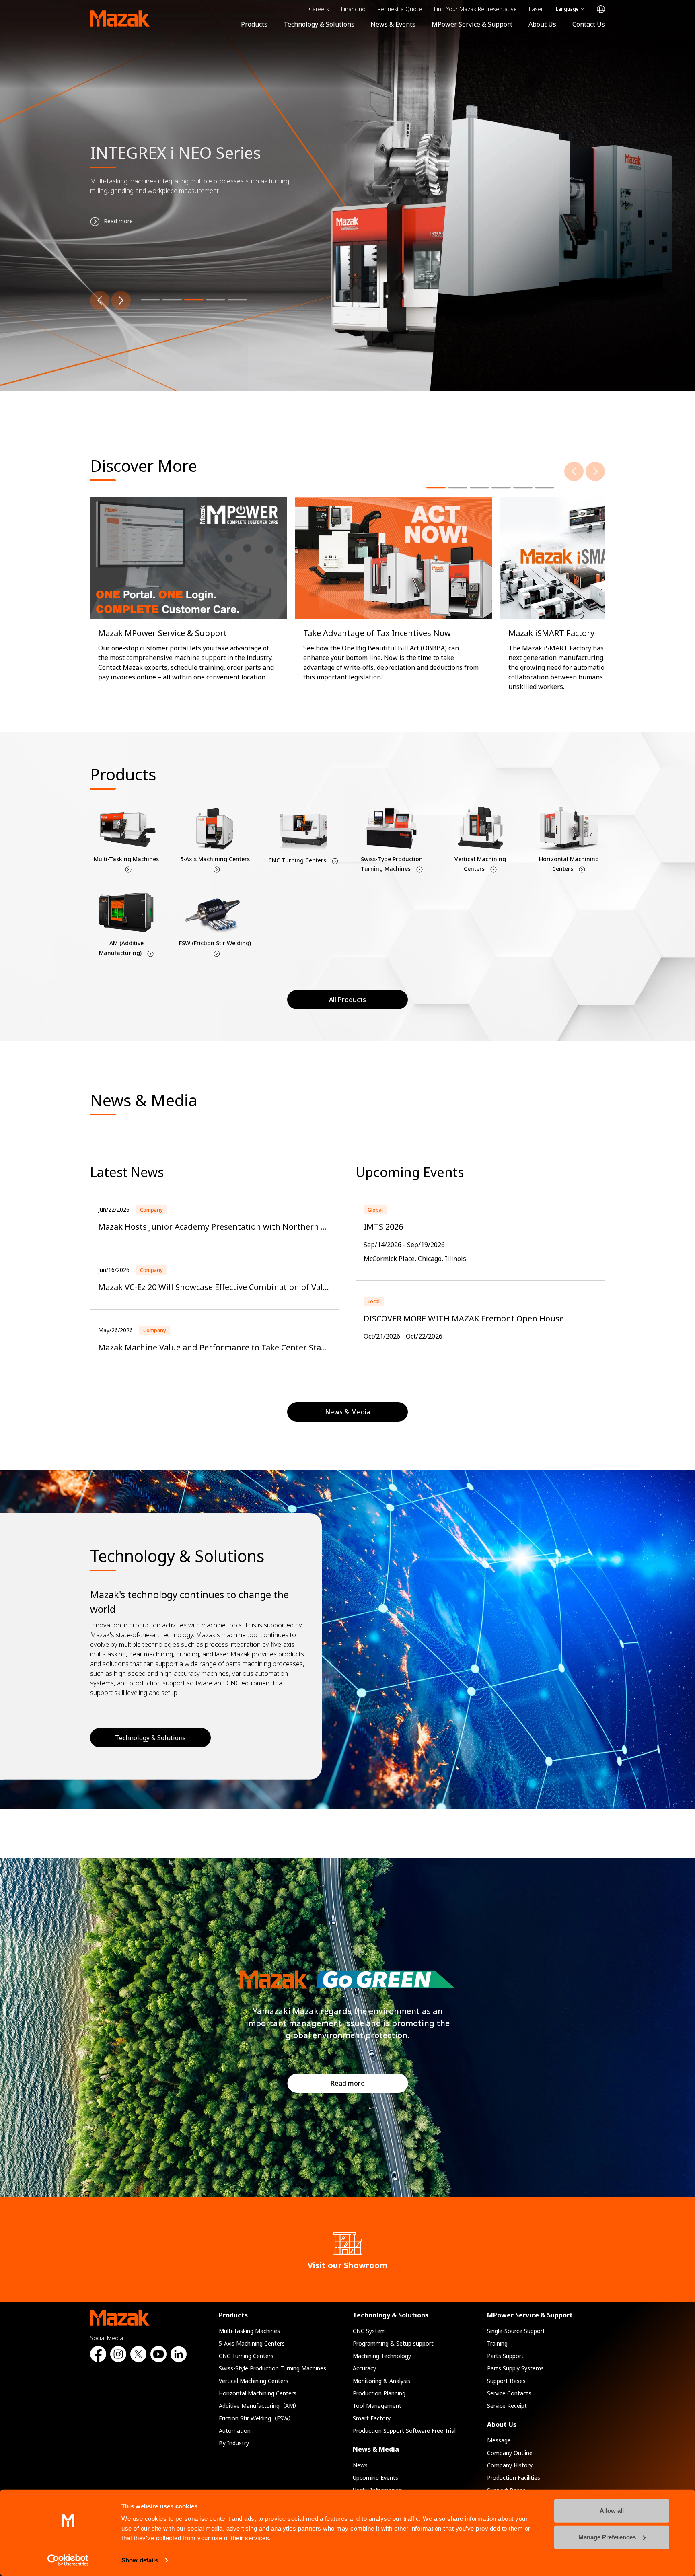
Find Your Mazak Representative (475, 9)
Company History (510, 2465)
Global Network (601, 9)
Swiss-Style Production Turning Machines (272, 2368)
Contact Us (589, 24)
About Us (542, 24)
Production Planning (379, 2393)
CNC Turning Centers (246, 2356)
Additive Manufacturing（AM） (259, 2406)
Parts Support (505, 2356)
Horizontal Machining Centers (258, 2393)
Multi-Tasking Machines (249, 2331)
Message (499, 2440)
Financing (353, 9)
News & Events (393, 24)
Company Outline (510, 2453)
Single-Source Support (516, 2331)
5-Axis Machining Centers (252, 2343)
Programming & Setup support (393, 2343)
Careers (319, 9)
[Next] (121, 300)
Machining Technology (382, 2356)
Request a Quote (400, 9)
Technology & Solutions (319, 24)
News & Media (376, 2449)
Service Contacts (509, 2393)
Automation (235, 2431)
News (360, 2465)
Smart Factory (372, 2418)
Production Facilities (514, 2478)
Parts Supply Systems (515, 2368)
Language (567, 9)
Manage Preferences (607, 2537)
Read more (348, 2083)
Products (254, 24)
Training (497, 2343)
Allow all (612, 2511)
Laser (536, 9)
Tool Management (377, 2406)
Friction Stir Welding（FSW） (256, 2418)
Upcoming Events (375, 2478)
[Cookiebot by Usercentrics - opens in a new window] (68, 2560)
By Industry (234, 2443)
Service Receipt (507, 2406)
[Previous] (100, 300)
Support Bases (506, 2381)
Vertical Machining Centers (254, 2381)
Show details (140, 2560)
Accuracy (364, 2368)
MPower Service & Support (472, 24)
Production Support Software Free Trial (404, 2431)
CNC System (369, 2331)
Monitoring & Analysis (381, 2381)
